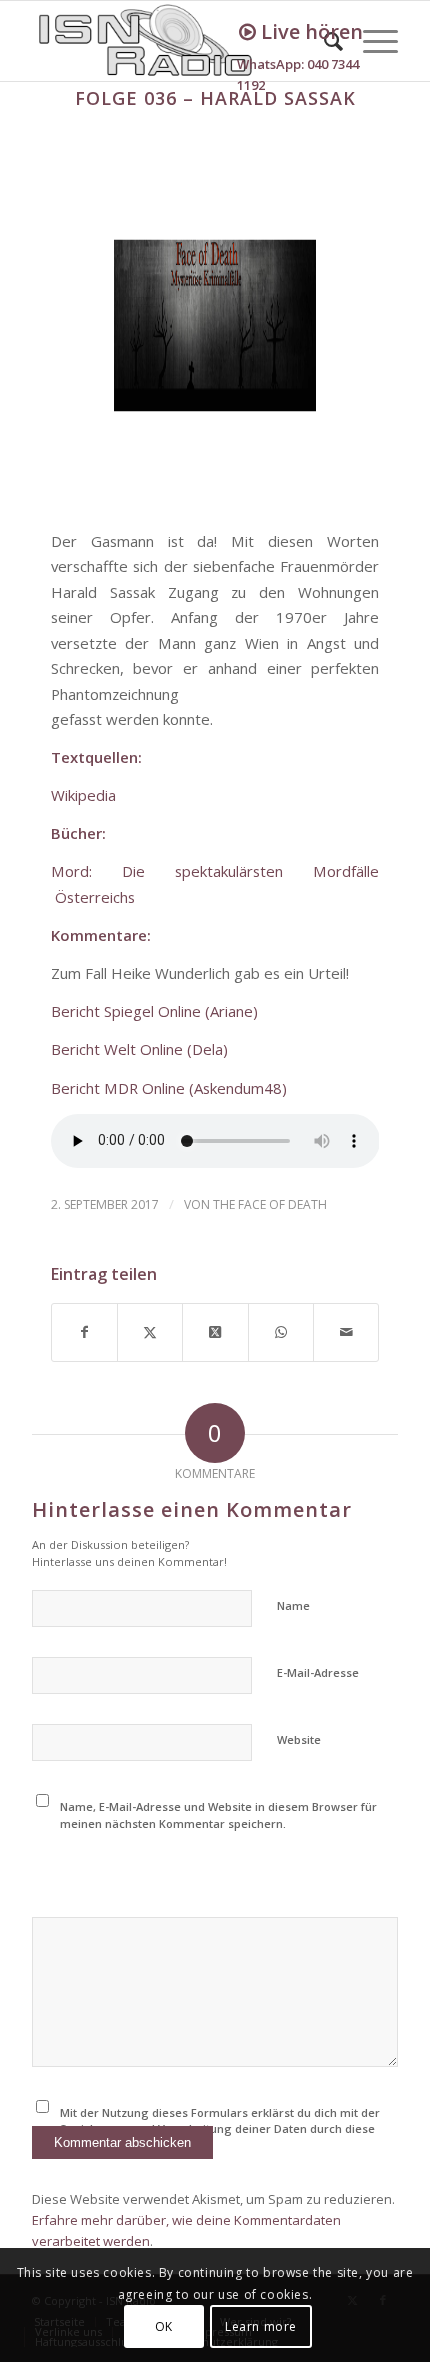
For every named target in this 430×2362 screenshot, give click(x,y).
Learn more (261, 2326)
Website (299, 1739)
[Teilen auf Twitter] (150, 1332)
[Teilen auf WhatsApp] (281, 1332)
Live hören (309, 31)
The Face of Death (270, 1204)
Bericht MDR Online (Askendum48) (169, 1088)
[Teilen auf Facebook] (84, 1332)
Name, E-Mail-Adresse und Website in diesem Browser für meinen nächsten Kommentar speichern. (218, 1815)
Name (293, 1605)
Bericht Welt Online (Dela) (139, 1049)
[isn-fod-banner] (215, 326)
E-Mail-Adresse (318, 1672)
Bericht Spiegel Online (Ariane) (154, 1011)
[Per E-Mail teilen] (346, 1332)
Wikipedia (83, 795)
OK (164, 2326)
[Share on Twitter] (215, 1332)
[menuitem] (370, 41)
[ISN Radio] (178, 41)
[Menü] (370, 41)
